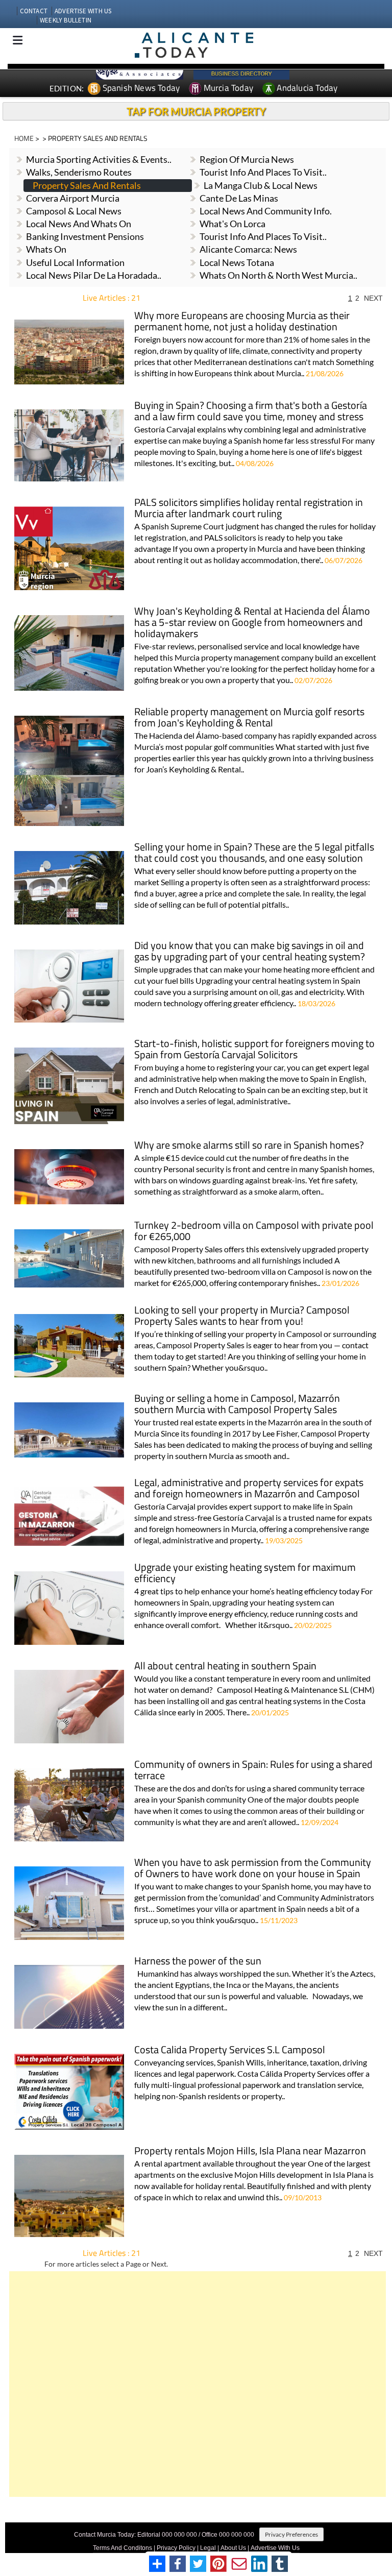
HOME (24, 138)
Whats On (46, 249)
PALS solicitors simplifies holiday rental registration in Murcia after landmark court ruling (249, 509)
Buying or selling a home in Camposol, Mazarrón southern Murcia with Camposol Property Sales (237, 1405)
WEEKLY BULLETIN (66, 20)
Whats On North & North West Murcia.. (278, 275)
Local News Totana (237, 262)
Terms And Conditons (122, 2548)
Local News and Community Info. (266, 211)
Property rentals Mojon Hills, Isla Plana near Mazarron (250, 2152)
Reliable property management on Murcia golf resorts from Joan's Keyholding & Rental (249, 718)
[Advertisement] (198, 2384)
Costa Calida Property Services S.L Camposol (230, 2050)
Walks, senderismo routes (79, 172)
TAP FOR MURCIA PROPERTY (196, 111)
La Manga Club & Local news (261, 185)
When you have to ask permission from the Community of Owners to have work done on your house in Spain (253, 1869)
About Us (233, 2548)
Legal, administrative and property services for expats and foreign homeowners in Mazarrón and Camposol (249, 1489)
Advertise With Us (275, 2548)
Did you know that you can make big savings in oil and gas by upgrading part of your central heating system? (250, 952)
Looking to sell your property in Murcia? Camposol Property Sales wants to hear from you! (242, 1316)
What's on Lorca (232, 224)
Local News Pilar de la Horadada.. (94, 275)
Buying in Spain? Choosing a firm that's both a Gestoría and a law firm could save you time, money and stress (251, 412)
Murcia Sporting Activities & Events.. (99, 159)
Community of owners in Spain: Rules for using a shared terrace (253, 1771)
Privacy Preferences (291, 2534)
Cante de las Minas (239, 198)
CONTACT (34, 11)
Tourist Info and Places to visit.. (263, 236)
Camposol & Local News (74, 211)
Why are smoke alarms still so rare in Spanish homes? (249, 1146)
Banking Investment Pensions (85, 236)
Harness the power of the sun (198, 1962)
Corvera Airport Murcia (73, 198)
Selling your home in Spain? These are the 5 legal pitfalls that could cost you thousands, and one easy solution (254, 853)
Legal (208, 2548)
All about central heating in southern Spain (225, 1667)
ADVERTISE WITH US (83, 11)
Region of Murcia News (247, 159)
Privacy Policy (176, 2548)
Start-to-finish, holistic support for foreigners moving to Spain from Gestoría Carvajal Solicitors (254, 1050)
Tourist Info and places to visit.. (263, 172)
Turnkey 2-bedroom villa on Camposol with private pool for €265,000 (254, 1232)
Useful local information (75, 262)
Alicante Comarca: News (248, 249)
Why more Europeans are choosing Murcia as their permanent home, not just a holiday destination (242, 322)
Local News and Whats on (79, 224)
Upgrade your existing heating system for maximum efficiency (245, 1574)
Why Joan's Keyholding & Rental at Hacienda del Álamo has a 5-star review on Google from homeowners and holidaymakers (252, 623)
